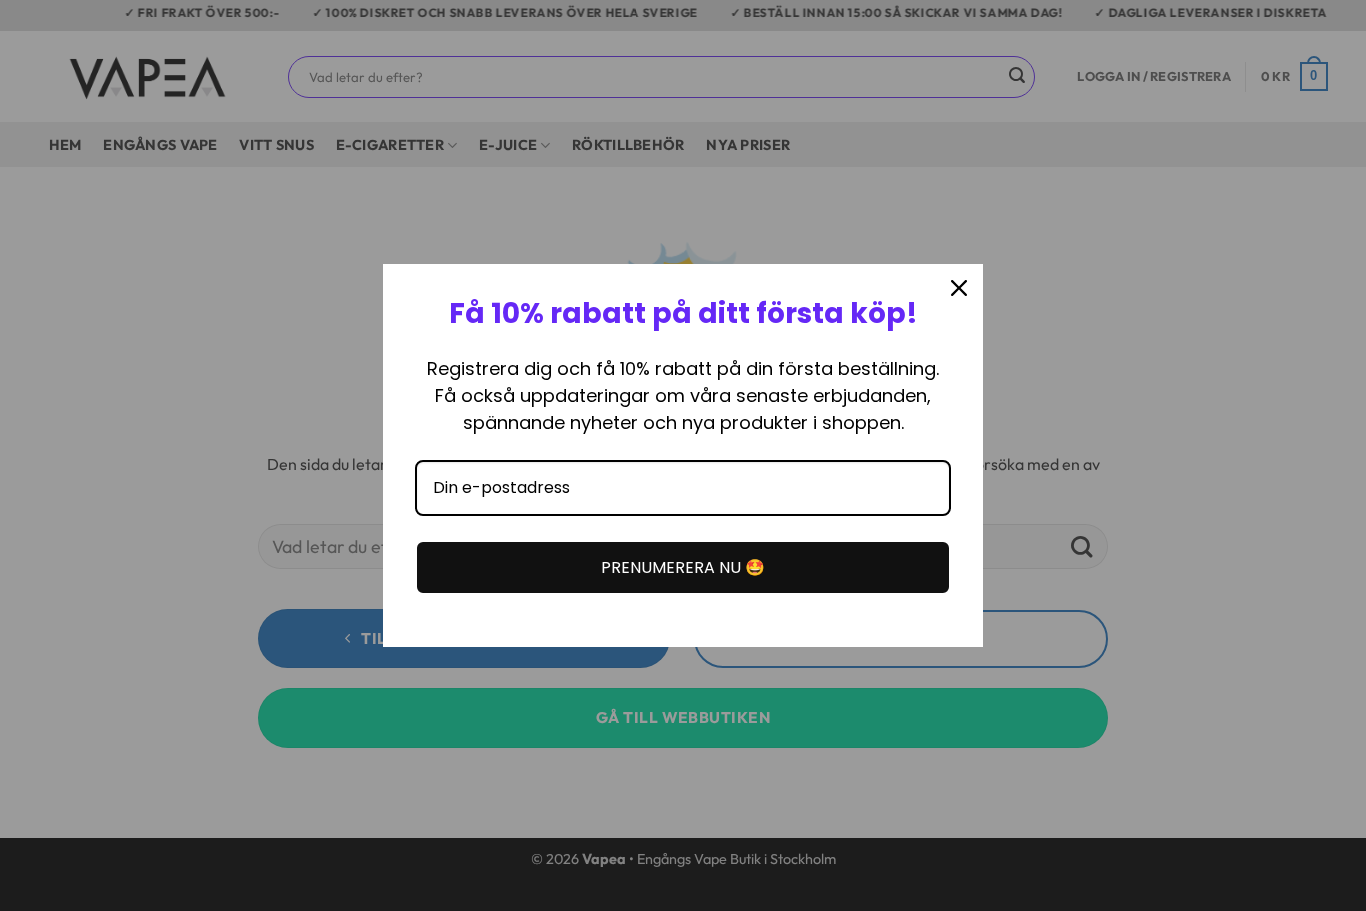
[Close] (959, 288)
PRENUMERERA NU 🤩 (683, 567)
